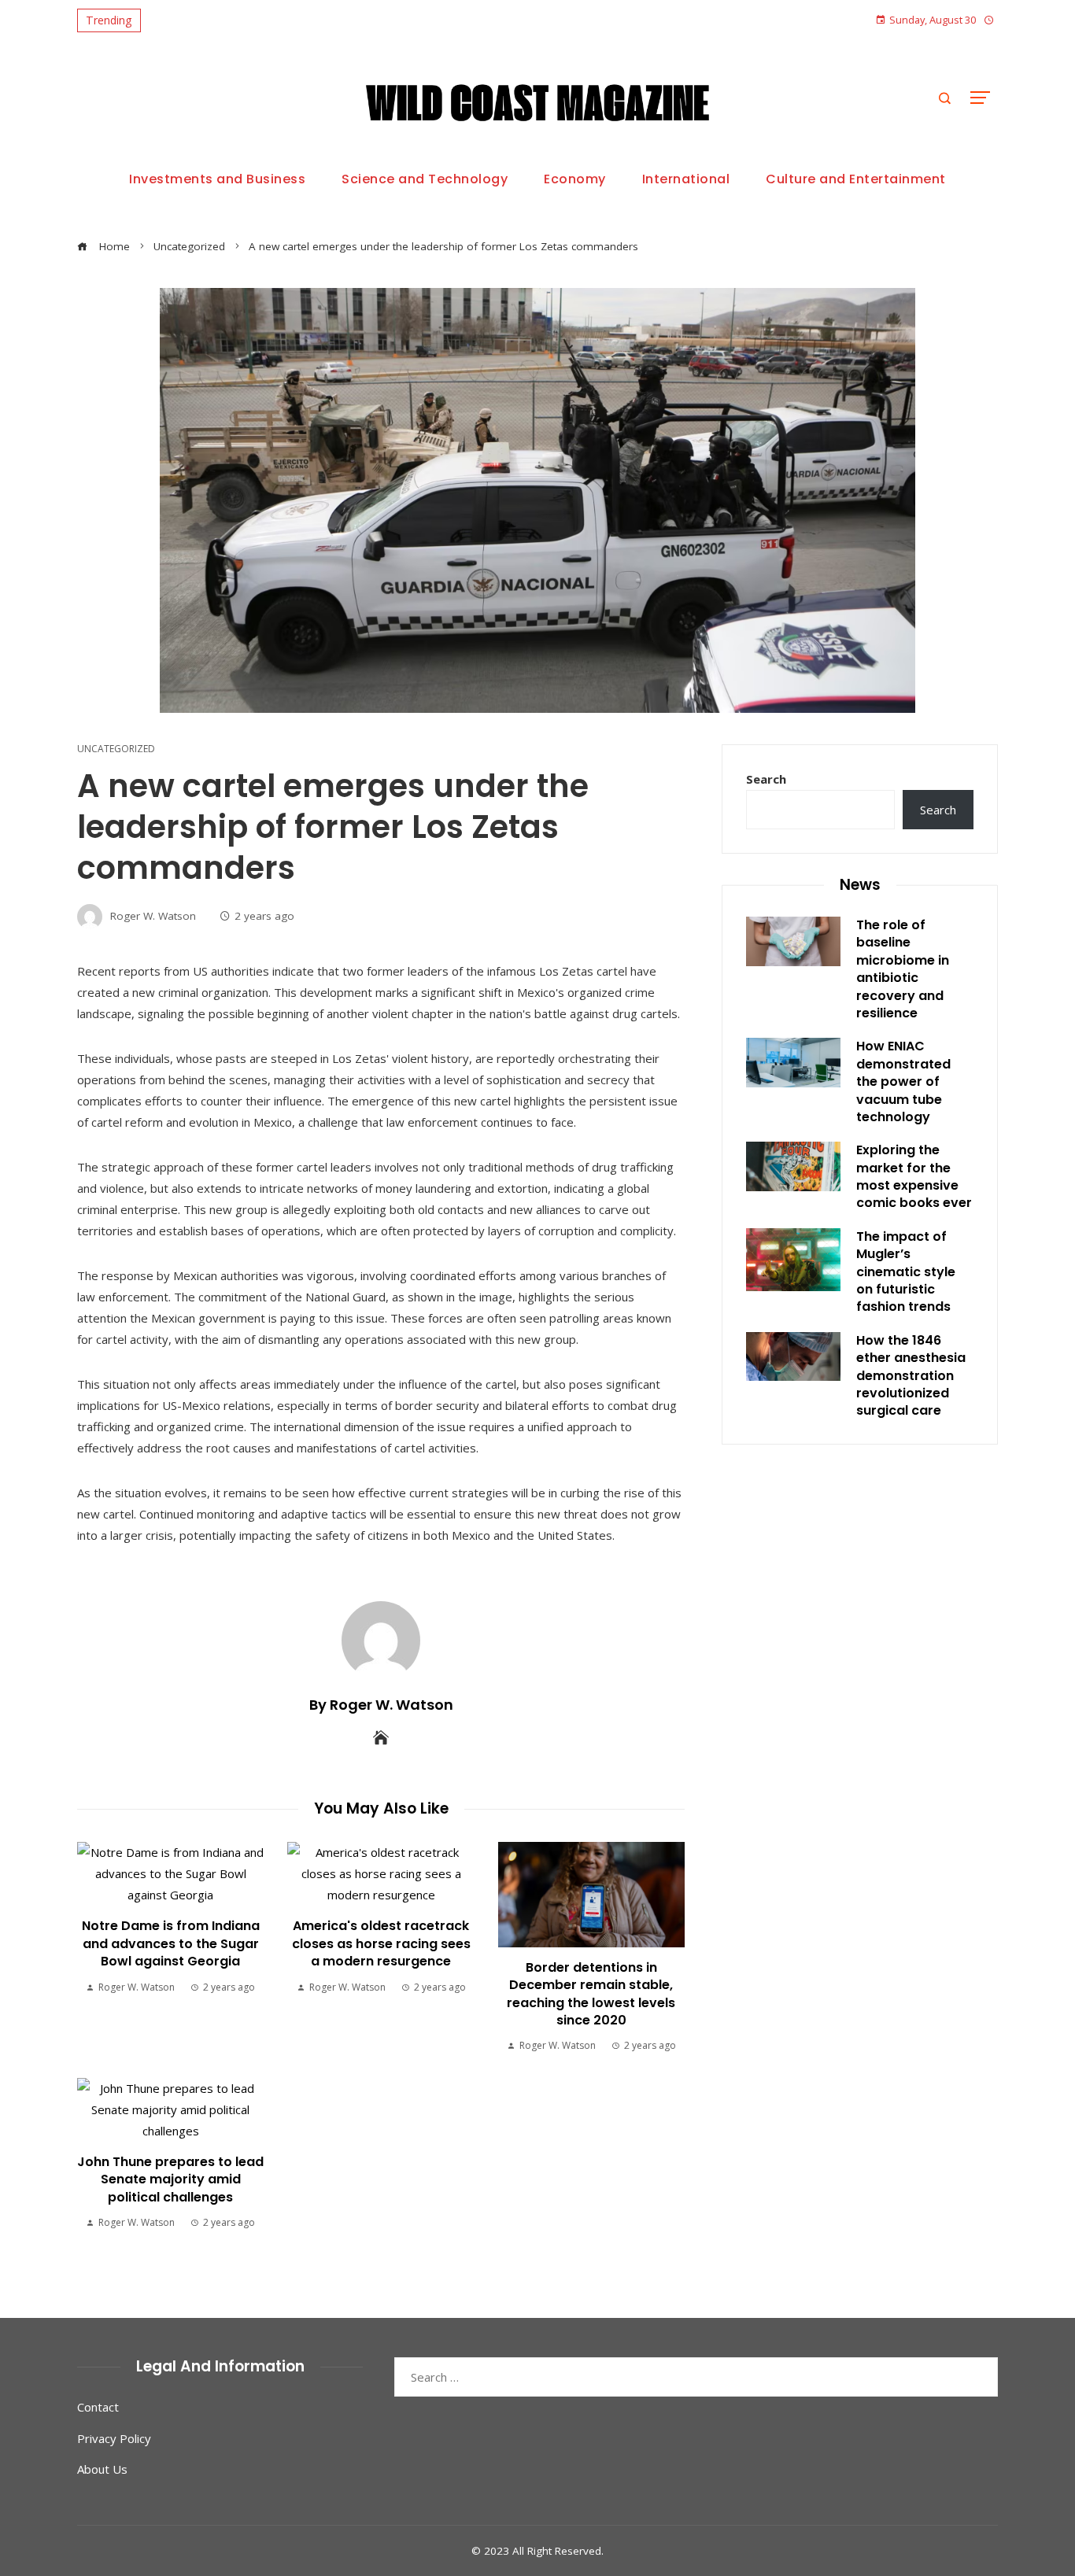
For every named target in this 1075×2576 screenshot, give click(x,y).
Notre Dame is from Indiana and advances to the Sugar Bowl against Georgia (171, 1943)
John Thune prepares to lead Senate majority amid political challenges (170, 2179)
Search (766, 779)
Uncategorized (116, 749)
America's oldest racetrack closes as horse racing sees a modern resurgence (381, 1943)
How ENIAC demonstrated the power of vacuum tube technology (903, 1081)
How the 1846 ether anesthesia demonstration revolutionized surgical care (911, 1376)
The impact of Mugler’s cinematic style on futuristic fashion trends (906, 1272)
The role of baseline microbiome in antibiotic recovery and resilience (903, 969)
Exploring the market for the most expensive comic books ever (914, 1176)
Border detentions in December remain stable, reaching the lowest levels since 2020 (591, 1994)
